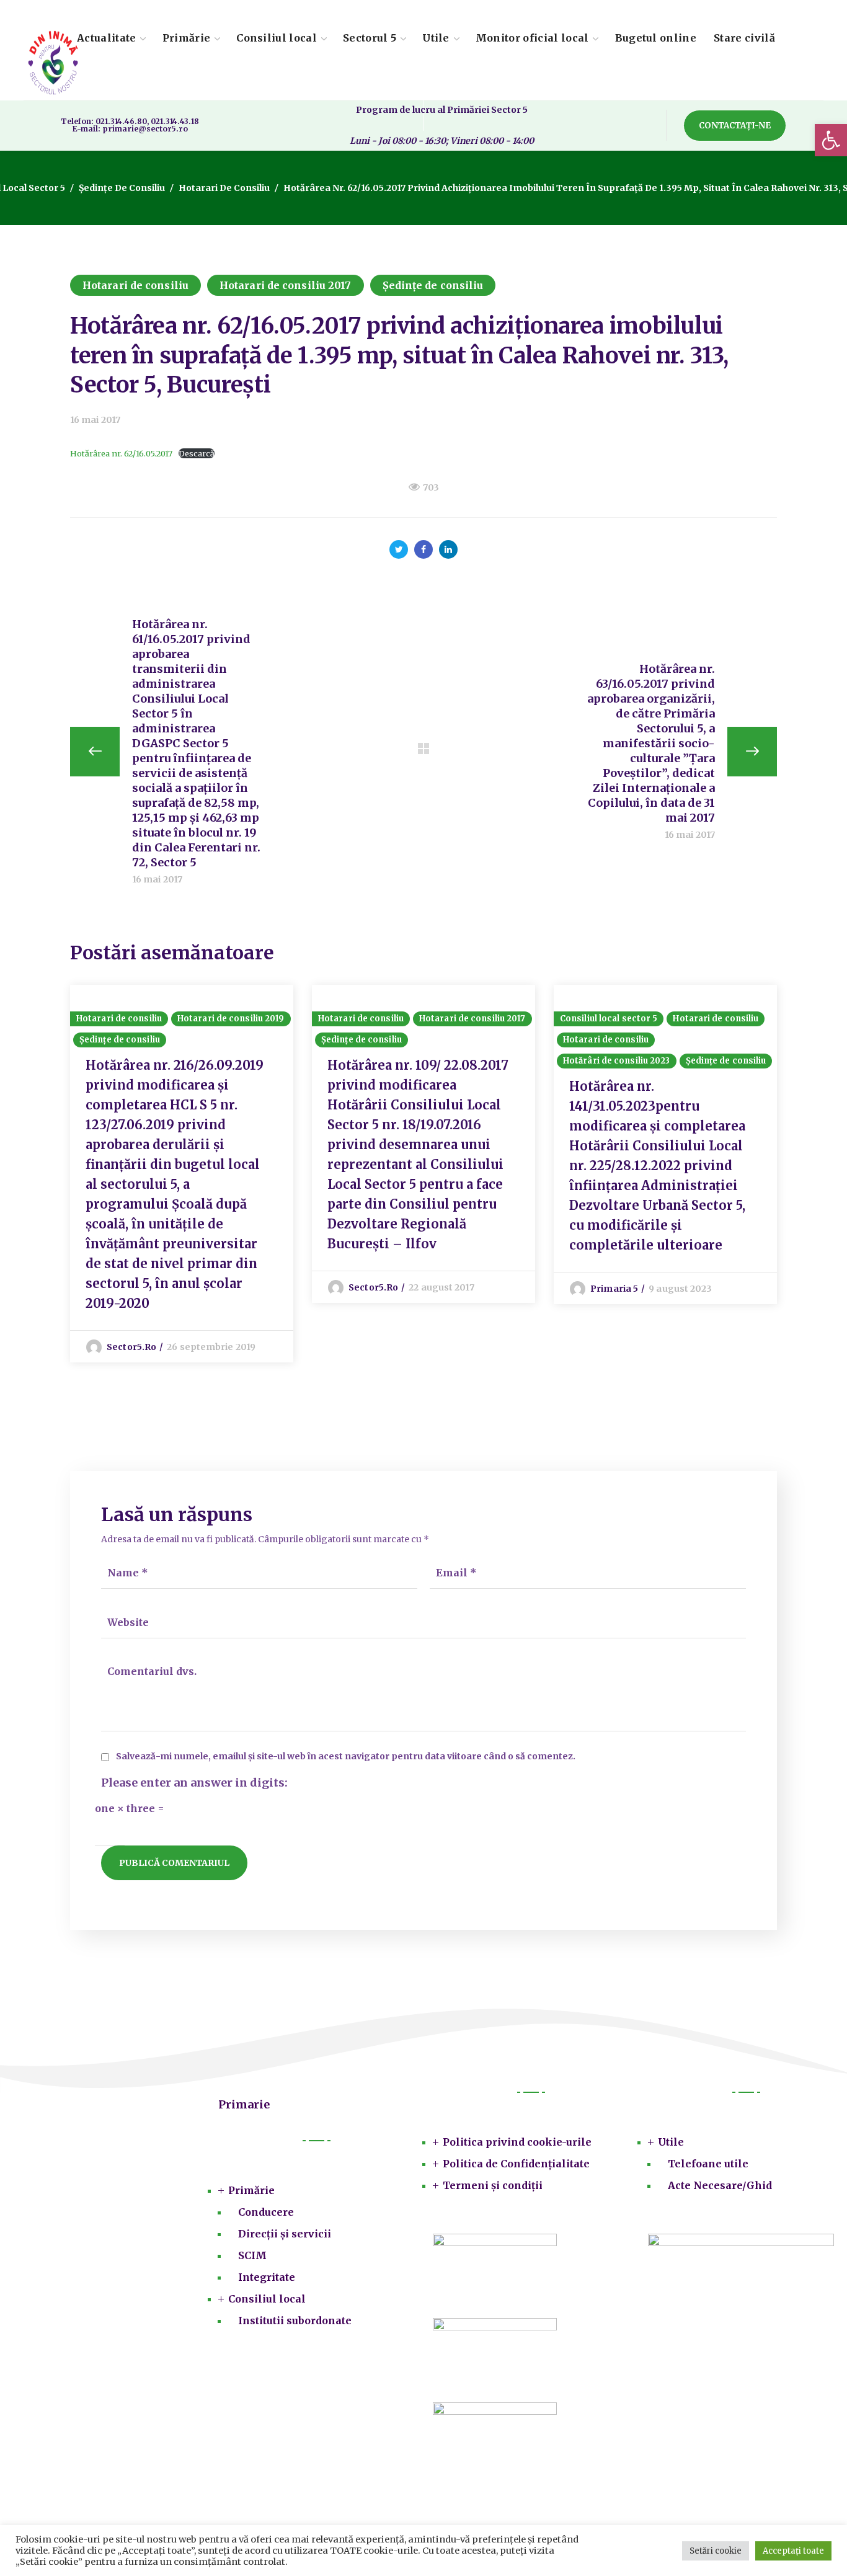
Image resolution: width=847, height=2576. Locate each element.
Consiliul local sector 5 (609, 1019)
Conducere (266, 2212)
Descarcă (197, 453)
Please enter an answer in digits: (194, 1783)
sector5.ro (131, 1347)
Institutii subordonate (295, 2321)
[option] (182, 1174)
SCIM (252, 2255)
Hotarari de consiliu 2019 (231, 1019)
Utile (671, 2142)
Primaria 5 (614, 1289)
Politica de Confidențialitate (516, 2164)
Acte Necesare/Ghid (720, 2185)
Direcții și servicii (285, 2234)
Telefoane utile (708, 2164)
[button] (831, 140)
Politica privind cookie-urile (517, 2142)
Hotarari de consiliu (224, 188)
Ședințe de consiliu (122, 188)
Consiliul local (267, 2299)
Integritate (267, 2277)
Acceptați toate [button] (793, 2551)
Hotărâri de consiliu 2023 (617, 1061)
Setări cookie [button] (716, 2551)
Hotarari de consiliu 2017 (286, 285)
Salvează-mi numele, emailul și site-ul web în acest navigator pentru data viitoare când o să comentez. (346, 1757)
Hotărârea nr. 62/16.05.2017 (121, 453)
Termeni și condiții (493, 2185)
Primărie (251, 2190)
